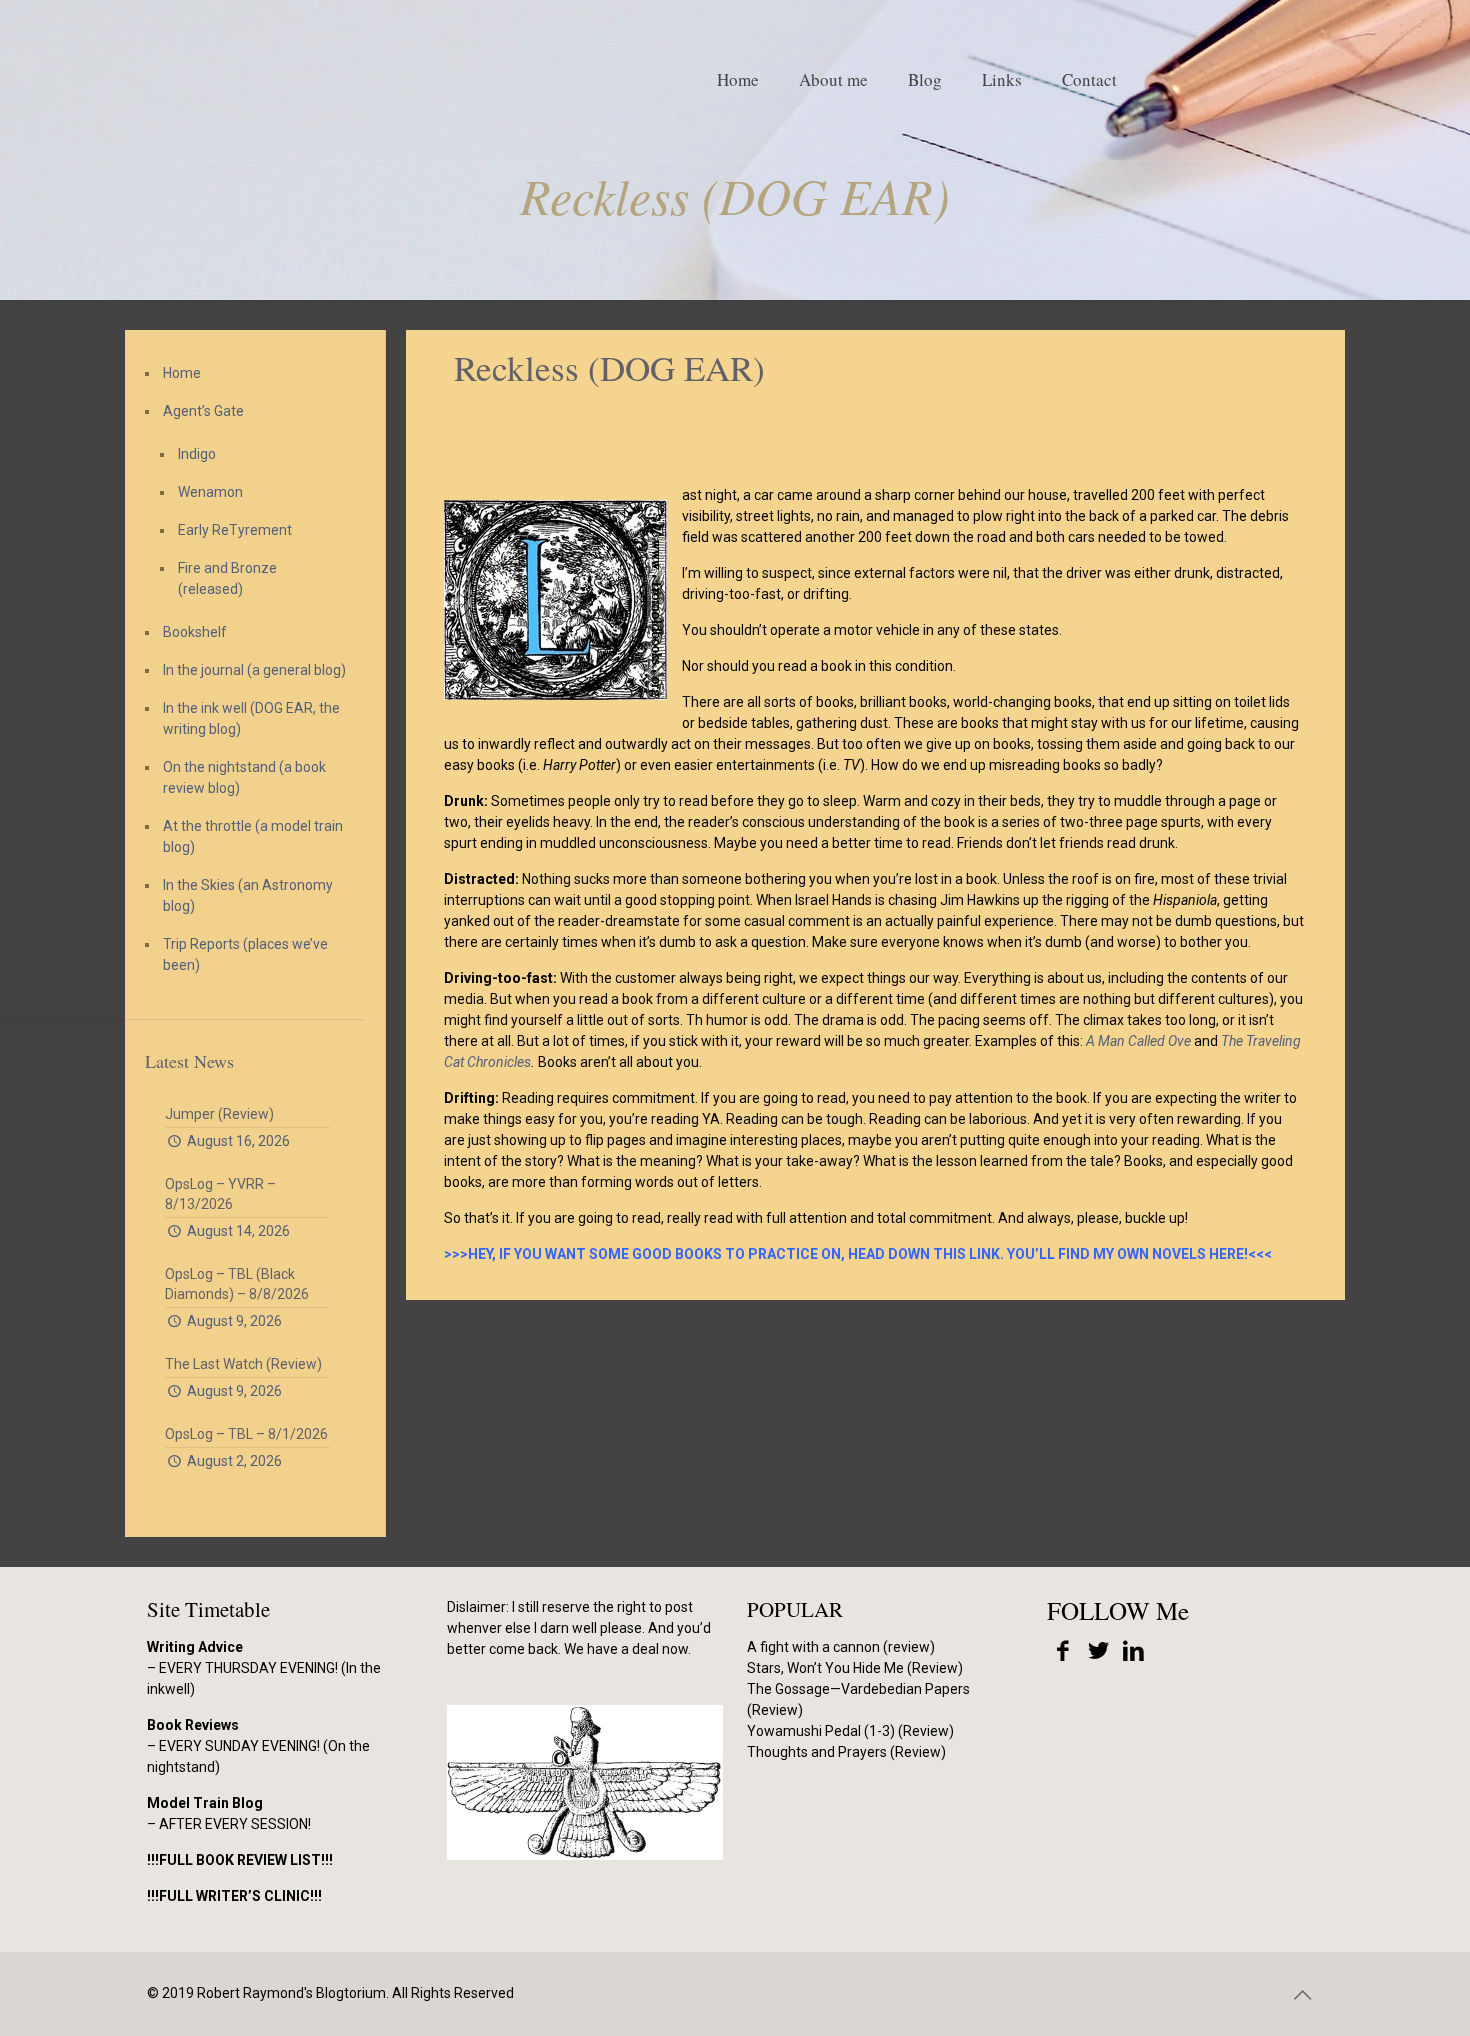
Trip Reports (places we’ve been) (245, 954)
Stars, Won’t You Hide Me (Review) (855, 1668)
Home (182, 373)
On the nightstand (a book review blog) (244, 777)
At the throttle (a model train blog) (253, 836)
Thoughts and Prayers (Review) (846, 1752)
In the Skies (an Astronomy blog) (248, 895)
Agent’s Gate (203, 411)
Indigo (197, 454)
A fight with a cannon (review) (841, 1647)
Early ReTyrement (235, 530)
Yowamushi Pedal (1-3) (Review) (850, 1731)
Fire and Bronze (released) (227, 578)
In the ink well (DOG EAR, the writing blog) (251, 718)
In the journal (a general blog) (254, 670)
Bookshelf (195, 632)
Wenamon (210, 492)
